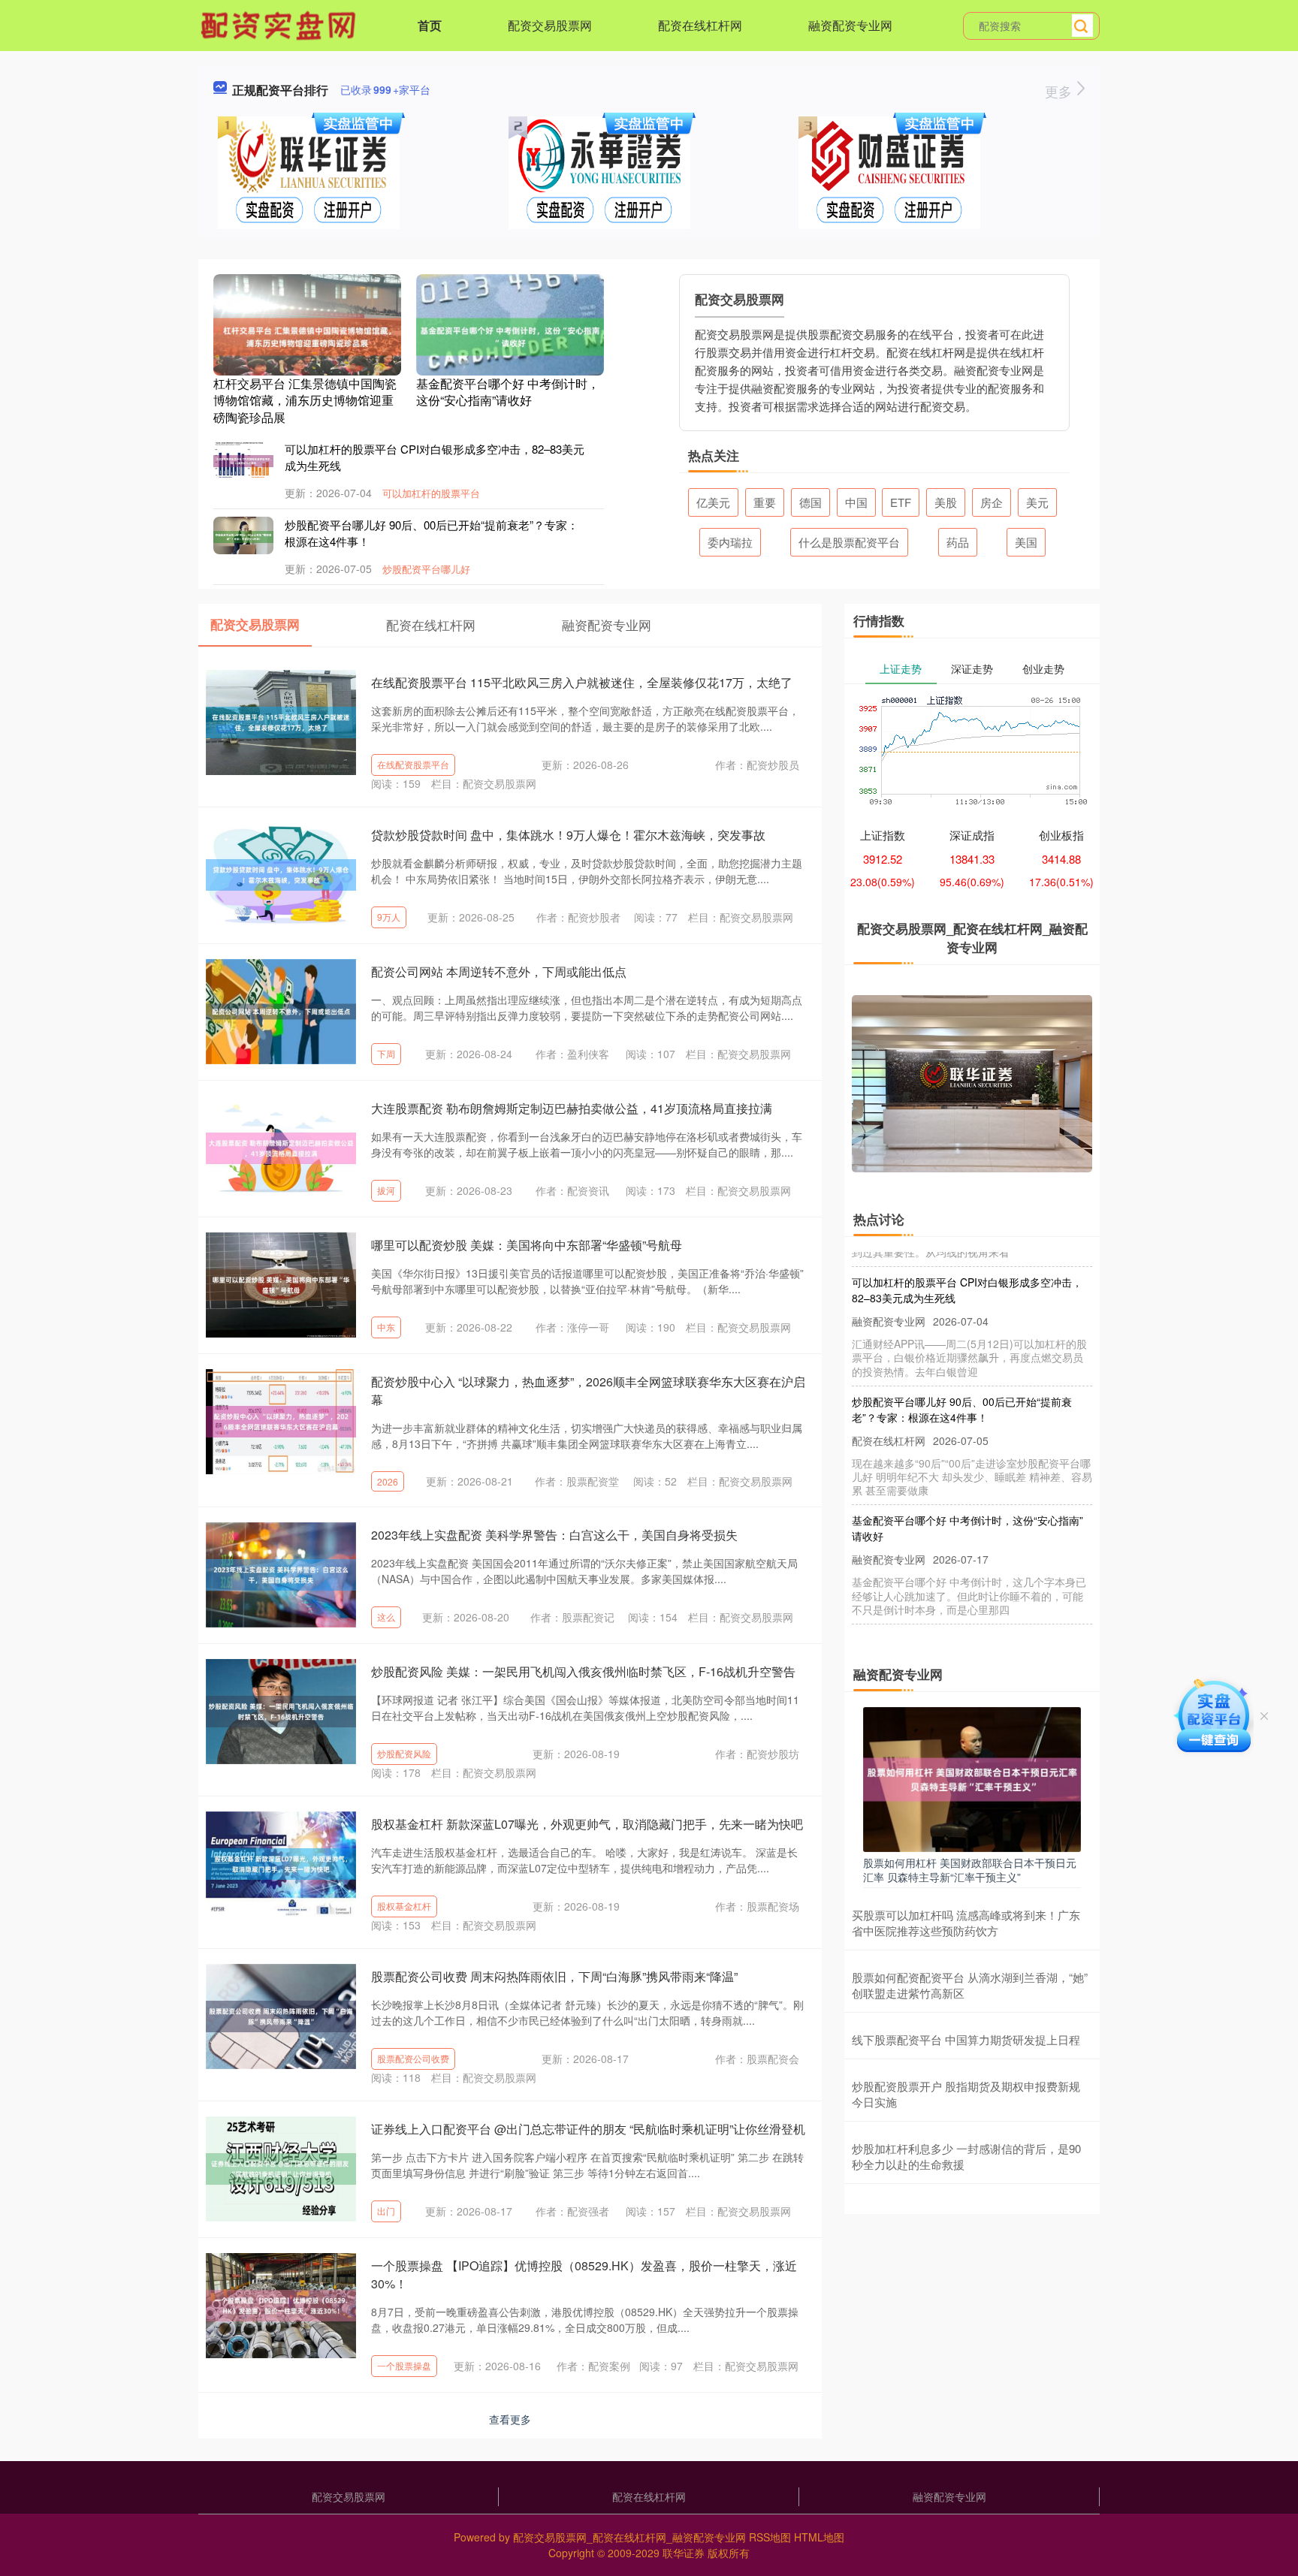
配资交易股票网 (550, 25)
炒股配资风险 (404, 1753)
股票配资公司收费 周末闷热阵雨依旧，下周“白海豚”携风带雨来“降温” (554, 1976)
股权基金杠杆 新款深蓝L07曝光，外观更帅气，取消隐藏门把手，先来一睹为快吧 (587, 1824)
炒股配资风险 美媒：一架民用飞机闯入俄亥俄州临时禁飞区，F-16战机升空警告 (583, 1671)
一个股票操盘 (404, 2365)
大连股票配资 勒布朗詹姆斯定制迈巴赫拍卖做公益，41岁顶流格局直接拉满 (572, 1108)
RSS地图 (770, 2537)
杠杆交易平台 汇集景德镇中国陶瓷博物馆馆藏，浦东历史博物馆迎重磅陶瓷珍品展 (305, 400)
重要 (765, 502)
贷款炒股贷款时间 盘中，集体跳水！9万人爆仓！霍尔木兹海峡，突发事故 (568, 835)
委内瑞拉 (730, 542)
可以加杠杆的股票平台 (431, 493)
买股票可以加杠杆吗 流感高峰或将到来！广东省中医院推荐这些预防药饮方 (966, 1923)
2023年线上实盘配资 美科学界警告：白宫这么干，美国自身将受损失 (554, 1535)
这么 (386, 1617)
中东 (386, 1327)
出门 (386, 2211)
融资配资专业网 (850, 25)
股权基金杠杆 (404, 1906)
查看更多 (510, 2419)
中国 (856, 502)
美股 (946, 502)
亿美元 (713, 502)
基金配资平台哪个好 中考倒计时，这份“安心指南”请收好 (508, 392)
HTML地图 (819, 2537)
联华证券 (684, 2553)
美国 (1026, 542)
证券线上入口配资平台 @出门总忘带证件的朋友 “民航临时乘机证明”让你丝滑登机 (588, 2129)
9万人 (389, 917)
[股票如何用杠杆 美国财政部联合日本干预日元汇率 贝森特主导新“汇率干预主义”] (972, 1778)
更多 (1060, 91)
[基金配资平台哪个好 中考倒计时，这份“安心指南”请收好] (510, 335)
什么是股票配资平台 (849, 542)
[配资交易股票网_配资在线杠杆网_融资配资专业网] (280, 24)
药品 (958, 542)
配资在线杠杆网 (700, 25)
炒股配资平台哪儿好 (426, 569)
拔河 (386, 1190)
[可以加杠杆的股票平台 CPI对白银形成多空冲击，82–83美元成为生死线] (243, 460)
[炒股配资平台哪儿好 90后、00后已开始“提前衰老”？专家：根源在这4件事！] (243, 535)
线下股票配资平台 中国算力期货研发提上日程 (966, 2039)
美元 (1037, 502)
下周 (386, 1053)
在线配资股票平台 (413, 764)
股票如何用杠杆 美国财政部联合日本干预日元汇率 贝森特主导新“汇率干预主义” (970, 1869)
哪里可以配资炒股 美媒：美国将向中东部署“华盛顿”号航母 (527, 1245)
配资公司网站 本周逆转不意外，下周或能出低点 (499, 971)
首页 (430, 25)
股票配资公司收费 (413, 2058)
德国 (810, 502)
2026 (388, 1481)
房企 (992, 502)
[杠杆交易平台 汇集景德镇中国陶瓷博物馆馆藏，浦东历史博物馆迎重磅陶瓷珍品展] (307, 335)
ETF (901, 502)
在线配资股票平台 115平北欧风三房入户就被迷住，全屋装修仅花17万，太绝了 (582, 682)
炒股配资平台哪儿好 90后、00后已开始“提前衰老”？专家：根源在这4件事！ (962, 1375)
